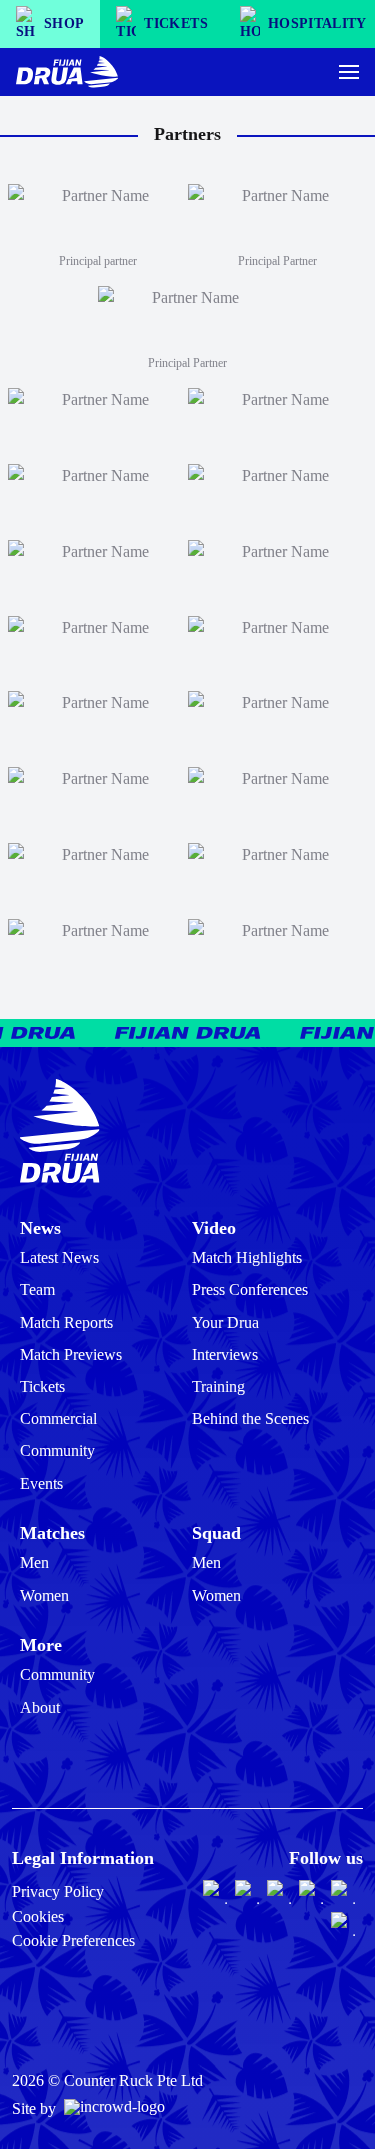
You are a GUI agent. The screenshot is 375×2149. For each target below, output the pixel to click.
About (40, 1707)
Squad (216, 1533)
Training (218, 1386)
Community (57, 1450)
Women (44, 1595)
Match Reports (66, 1322)
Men (34, 1562)
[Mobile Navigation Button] (349, 72)
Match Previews (71, 1354)
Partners (187, 134)
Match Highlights (247, 1257)
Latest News (59, 1257)
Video (214, 1228)
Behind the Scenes (250, 1418)
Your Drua (225, 1322)
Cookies (38, 1916)
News (40, 1228)
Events (41, 1483)
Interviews (225, 1354)
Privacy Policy (58, 1891)
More (41, 1645)
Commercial (58, 1418)
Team (37, 1289)
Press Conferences (250, 1289)
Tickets (42, 1386)
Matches (52, 1533)
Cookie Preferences (73, 1940)
